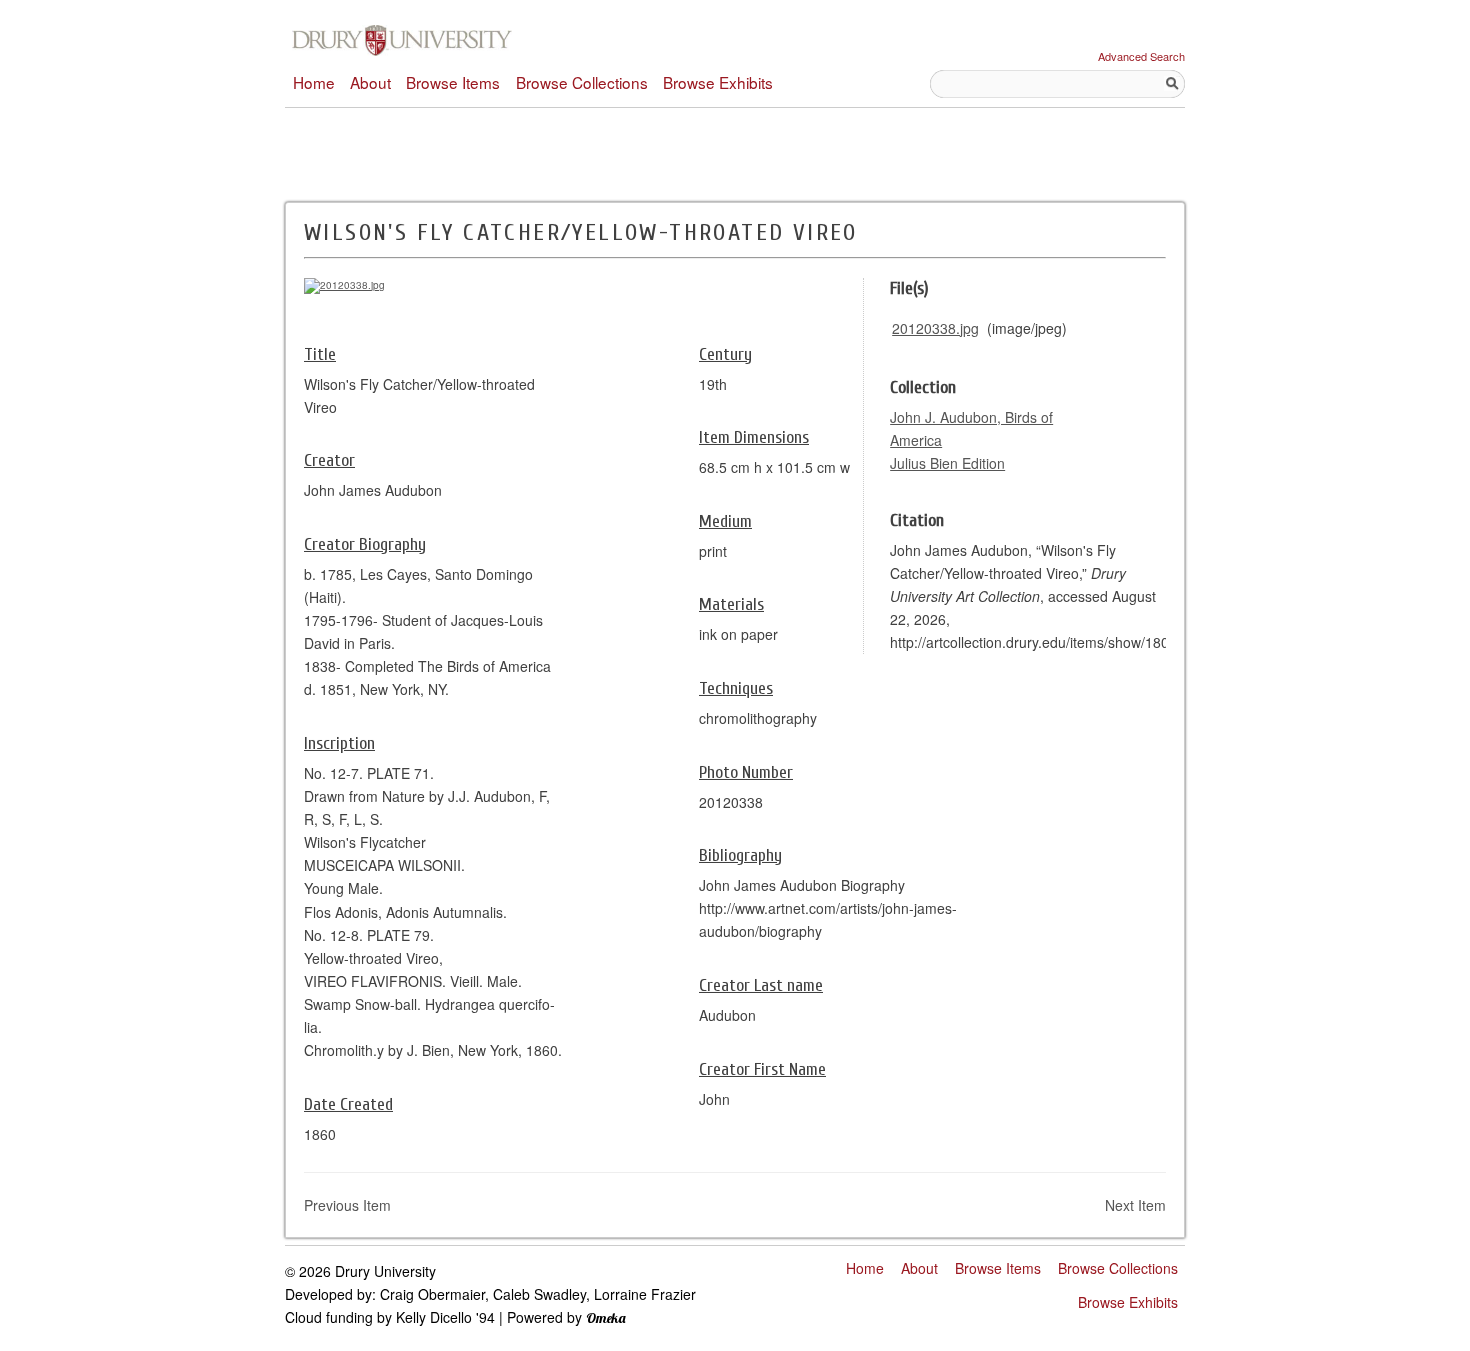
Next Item (1135, 1205)
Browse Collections (582, 82)
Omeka (606, 1318)
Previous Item (347, 1205)
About (370, 82)
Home (314, 82)
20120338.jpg (935, 328)
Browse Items (453, 82)
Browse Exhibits (718, 82)
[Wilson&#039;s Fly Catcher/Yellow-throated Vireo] (344, 285)
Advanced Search (1141, 56)
